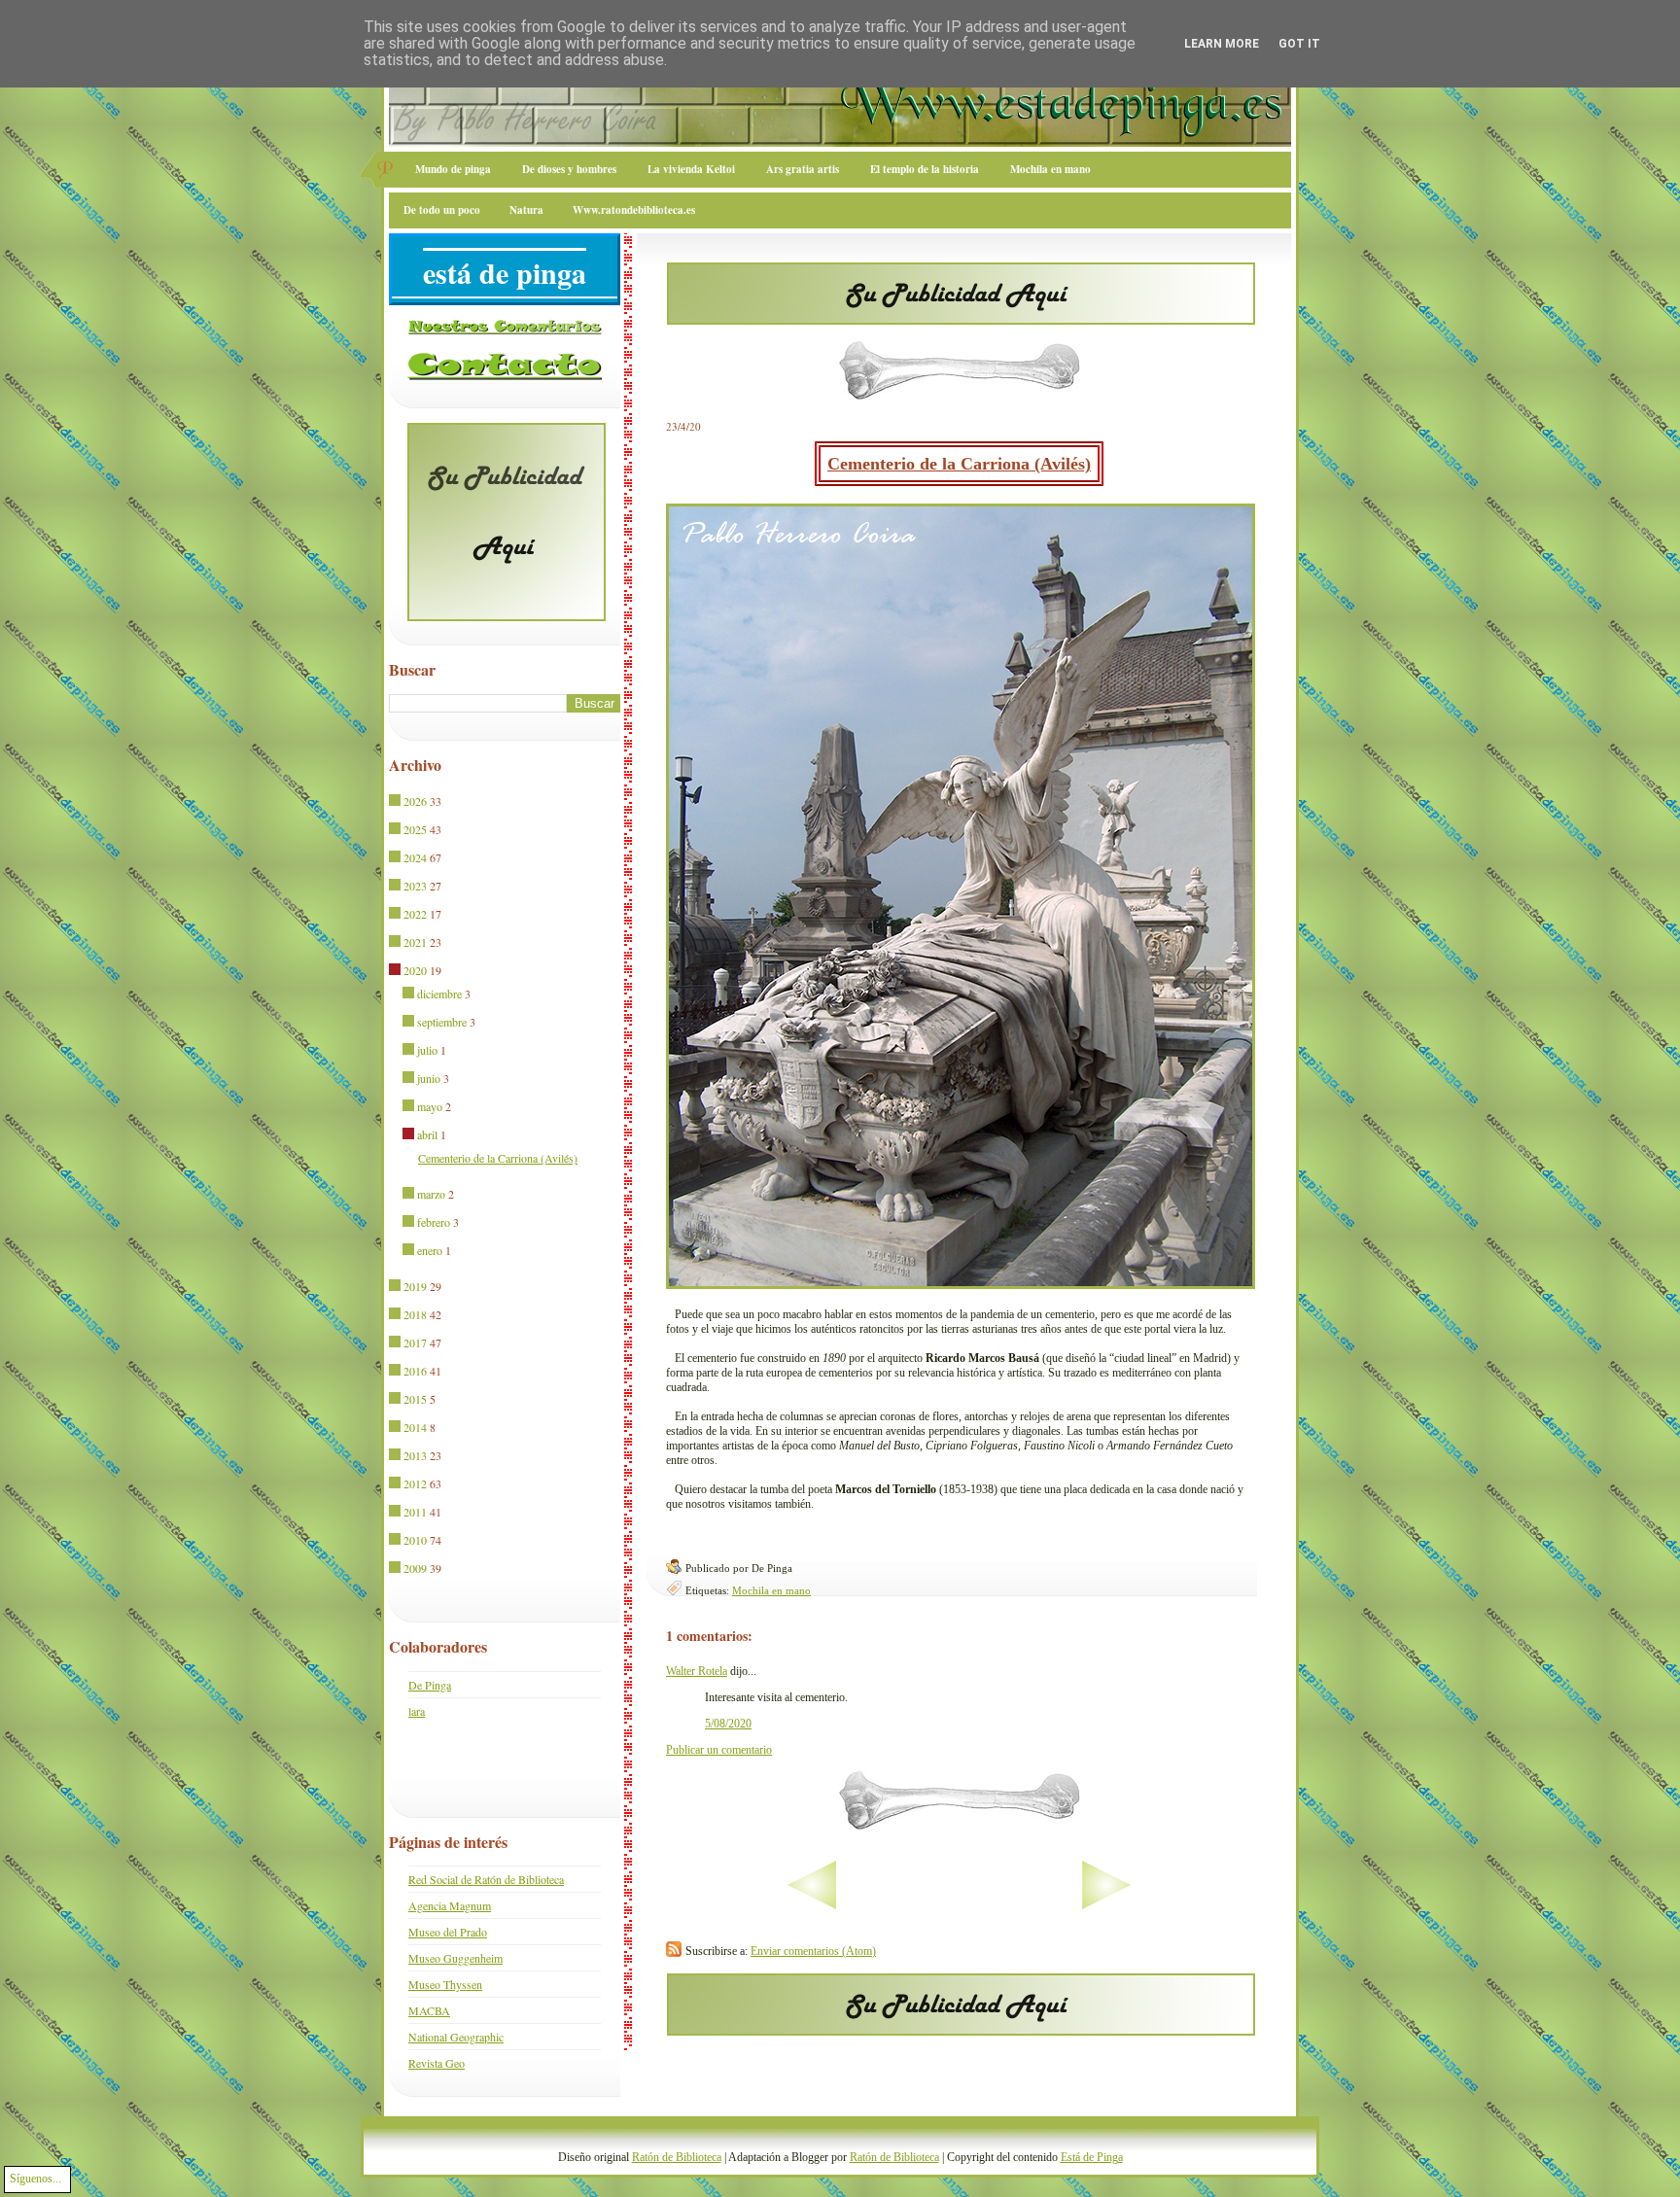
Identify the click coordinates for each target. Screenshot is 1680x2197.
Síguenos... (35, 2179)
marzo (431, 1194)
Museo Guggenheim (455, 1958)
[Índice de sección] (751, 1905)
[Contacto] (505, 376)
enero (430, 1250)
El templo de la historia (925, 169)
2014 (415, 1427)
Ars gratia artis (803, 169)
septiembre (442, 1022)
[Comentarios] (505, 331)
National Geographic (456, 2037)
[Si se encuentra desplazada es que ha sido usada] (396, 802)
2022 (415, 914)
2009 (415, 1568)
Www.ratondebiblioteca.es (634, 210)
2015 (415, 1399)
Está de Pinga (1092, 2157)
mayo (430, 1106)
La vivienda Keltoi (691, 169)
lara (417, 1711)
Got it (1299, 44)
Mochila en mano (1050, 169)
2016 (415, 1371)
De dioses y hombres (569, 169)
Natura (526, 210)
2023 (415, 886)
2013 (415, 1455)
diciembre (439, 994)
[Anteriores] (1167, 1905)
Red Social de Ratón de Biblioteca (486, 1879)
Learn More (1222, 44)
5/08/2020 (728, 1724)
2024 (415, 857)
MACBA (429, 2010)
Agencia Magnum (450, 1905)
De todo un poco (442, 210)
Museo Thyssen (445, 1984)
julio (427, 1050)
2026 (415, 801)
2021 (415, 942)
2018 (415, 1314)
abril (427, 1134)
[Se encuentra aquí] (396, 971)
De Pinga (430, 1685)
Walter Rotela (697, 1671)
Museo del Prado (448, 1932)
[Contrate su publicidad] (961, 319)
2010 (415, 1540)
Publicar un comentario (719, 1750)
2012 (415, 1483)
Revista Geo (437, 2063)
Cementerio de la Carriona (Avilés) (959, 464)
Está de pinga (505, 272)
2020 (415, 970)
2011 (415, 1512)
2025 (415, 829)
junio (429, 1078)
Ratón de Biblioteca (677, 2157)
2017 (415, 1343)
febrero (434, 1222)
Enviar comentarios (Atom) (813, 1951)
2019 (415, 1286)
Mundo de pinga (453, 169)
